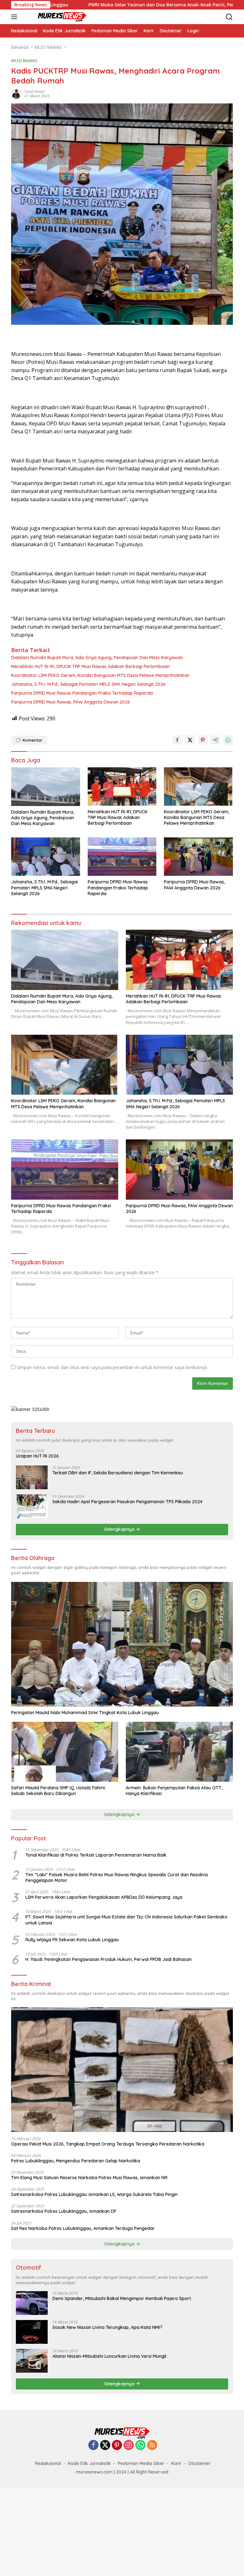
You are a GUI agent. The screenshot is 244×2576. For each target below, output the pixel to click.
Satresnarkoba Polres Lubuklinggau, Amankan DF (64, 2211)
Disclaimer (200, 2463)
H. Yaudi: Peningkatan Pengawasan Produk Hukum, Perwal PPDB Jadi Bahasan (108, 1959)
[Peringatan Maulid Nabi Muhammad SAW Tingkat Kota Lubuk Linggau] (122, 1644)
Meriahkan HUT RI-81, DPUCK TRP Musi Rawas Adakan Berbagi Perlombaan (91, 666)
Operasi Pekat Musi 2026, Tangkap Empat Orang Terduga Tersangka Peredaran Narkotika (108, 2144)
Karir (176, 2463)
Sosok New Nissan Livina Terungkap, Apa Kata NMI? (107, 2327)
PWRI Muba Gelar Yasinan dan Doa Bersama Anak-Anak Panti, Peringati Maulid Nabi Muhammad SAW (125, 5)
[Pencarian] (229, 17)
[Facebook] (93, 2445)
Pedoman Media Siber (141, 2463)
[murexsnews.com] (54, 17)
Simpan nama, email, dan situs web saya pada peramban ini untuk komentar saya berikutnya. (112, 1367)
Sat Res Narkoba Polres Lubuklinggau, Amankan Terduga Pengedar (84, 2228)
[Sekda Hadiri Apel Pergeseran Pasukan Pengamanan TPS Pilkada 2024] (32, 1506)
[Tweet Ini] (190, 740)
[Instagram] (129, 2445)
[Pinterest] (117, 2445)
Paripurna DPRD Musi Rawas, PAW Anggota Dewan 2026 (71, 702)
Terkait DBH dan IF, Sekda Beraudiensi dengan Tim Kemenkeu (118, 1473)
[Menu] (15, 17)
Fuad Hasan (35, 92)
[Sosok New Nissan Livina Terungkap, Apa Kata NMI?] (32, 2332)
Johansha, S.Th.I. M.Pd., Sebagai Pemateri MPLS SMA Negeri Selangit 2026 (88, 684)
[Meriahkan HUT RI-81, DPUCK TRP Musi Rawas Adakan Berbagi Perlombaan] (122, 787)
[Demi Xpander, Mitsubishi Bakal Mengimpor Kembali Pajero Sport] (32, 2303)
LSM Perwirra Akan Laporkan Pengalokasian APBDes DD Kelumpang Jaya (104, 1897)
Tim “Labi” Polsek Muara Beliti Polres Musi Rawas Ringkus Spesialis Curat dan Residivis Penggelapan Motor (117, 1878)
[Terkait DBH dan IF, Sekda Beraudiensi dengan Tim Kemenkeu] (32, 1477)
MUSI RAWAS (24, 61)
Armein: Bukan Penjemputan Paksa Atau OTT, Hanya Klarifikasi (174, 1791)
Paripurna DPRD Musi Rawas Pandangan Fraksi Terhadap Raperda (82, 693)
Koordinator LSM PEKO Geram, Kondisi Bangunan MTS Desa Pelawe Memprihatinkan (100, 675)
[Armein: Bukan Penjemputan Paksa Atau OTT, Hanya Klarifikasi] (179, 1752)
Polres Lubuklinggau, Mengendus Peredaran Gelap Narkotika (76, 2161)
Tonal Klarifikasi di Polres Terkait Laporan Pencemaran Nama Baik (96, 1855)
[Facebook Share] (177, 740)
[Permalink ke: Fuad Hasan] (16, 93)
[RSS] (152, 2445)
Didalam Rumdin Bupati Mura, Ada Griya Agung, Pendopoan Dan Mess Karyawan (97, 658)
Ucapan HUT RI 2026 (37, 1456)
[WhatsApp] (140, 2445)
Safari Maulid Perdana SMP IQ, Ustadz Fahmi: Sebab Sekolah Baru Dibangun (58, 1791)
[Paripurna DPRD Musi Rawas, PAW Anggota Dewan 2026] (198, 857)
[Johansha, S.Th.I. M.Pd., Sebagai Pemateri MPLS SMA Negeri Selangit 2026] (46, 857)
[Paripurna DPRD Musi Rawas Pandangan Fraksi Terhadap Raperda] (122, 857)
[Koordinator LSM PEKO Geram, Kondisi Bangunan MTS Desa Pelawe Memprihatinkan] (198, 787)
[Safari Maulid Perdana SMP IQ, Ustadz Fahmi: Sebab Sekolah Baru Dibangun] (65, 1752)
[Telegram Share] (215, 740)
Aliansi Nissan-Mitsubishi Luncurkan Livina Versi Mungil (109, 2356)
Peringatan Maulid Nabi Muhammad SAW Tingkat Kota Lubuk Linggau (85, 1713)
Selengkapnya (120, 1529)
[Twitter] (105, 2445)
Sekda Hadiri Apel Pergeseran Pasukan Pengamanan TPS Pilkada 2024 (127, 1502)
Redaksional (48, 2463)
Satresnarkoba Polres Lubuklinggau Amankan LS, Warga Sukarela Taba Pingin (95, 2194)
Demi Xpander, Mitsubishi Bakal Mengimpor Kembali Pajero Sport (122, 2298)
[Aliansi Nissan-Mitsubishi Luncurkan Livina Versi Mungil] (32, 2361)
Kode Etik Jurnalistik (89, 2463)
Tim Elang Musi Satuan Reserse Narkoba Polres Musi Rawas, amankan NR (89, 2178)
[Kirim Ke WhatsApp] (228, 740)
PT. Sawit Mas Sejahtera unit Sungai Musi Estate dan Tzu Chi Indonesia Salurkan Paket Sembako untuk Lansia (126, 1920)
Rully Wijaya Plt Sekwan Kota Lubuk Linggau (72, 1940)
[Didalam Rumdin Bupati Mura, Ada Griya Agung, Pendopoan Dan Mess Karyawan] (46, 787)
